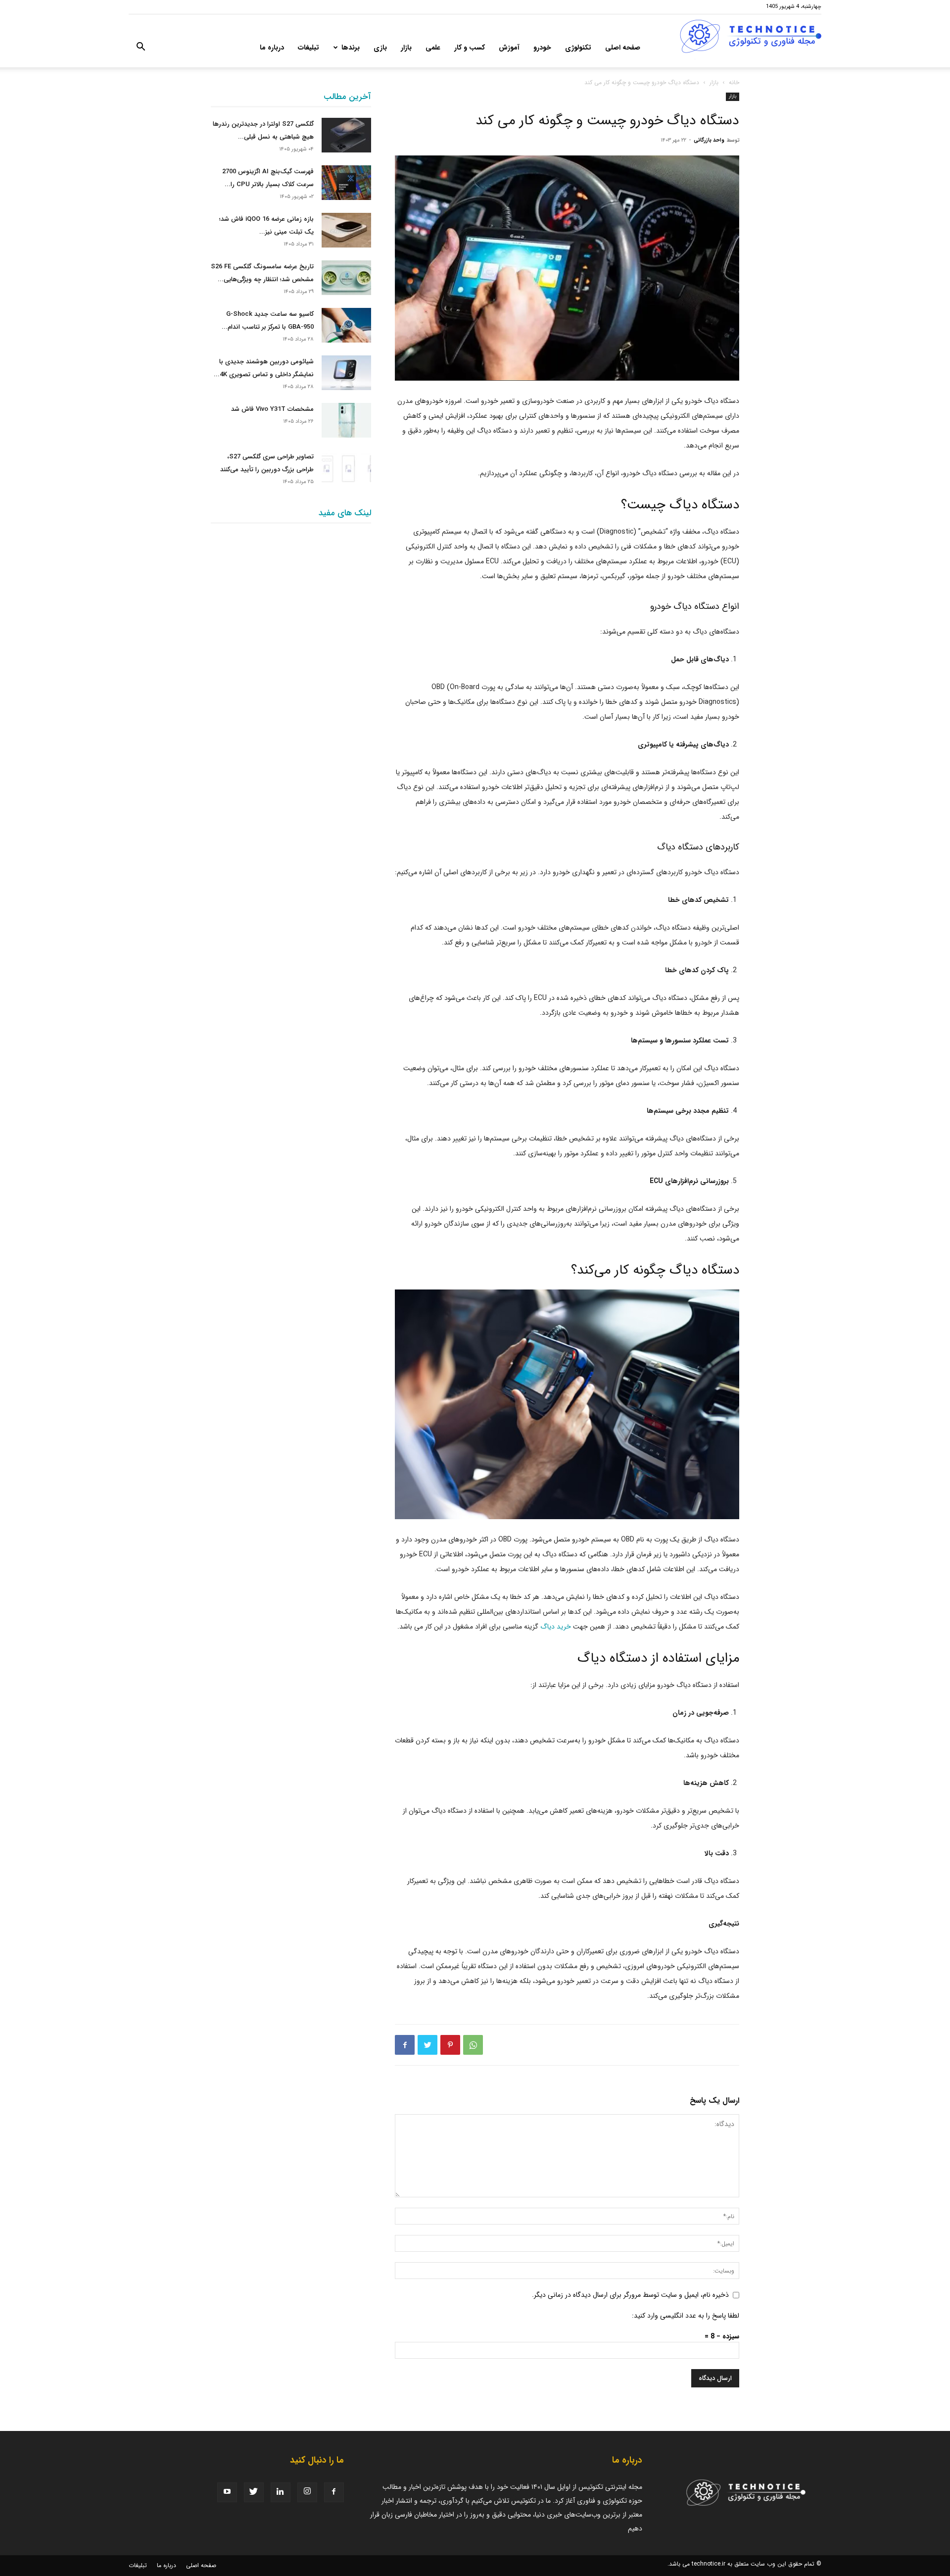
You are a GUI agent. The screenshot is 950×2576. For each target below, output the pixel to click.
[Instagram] (307, 2492)
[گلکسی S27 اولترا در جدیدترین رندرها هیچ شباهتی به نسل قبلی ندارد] (346, 135)
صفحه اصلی (623, 48)
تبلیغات (309, 48)
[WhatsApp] (473, 2045)
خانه (734, 82)
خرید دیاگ (556, 1627)
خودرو (542, 48)
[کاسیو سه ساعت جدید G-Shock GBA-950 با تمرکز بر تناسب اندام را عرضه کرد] (346, 325)
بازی (380, 48)
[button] (141, 49)
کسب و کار (470, 48)
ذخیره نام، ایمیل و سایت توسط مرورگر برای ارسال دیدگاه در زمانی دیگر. (630, 2295)
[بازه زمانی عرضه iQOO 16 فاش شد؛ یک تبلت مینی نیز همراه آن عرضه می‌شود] (346, 230)
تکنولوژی (578, 48)
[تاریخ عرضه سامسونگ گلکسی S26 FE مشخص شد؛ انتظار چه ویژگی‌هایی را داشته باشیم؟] (346, 278)
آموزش (509, 48)
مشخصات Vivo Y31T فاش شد (272, 409)
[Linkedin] (281, 2492)
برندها (351, 48)
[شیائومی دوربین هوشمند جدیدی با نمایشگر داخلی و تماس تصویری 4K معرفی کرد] (346, 373)
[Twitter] (427, 2045)
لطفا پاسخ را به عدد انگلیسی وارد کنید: (686, 2316)
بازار (406, 48)
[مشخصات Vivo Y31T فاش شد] (346, 420)
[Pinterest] (450, 2045)
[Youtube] (227, 2492)
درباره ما (272, 48)
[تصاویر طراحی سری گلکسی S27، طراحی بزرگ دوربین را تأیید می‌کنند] (346, 468)
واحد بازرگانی (709, 140)
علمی (433, 48)
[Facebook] (405, 2045)
